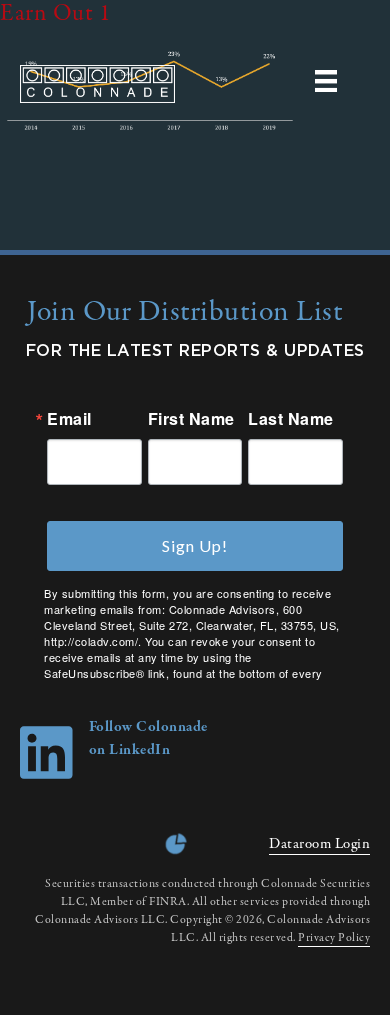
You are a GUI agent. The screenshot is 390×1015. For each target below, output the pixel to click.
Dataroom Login (319, 844)
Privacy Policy (334, 938)
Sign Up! (195, 545)
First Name (191, 419)
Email (69, 419)
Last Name (291, 419)
